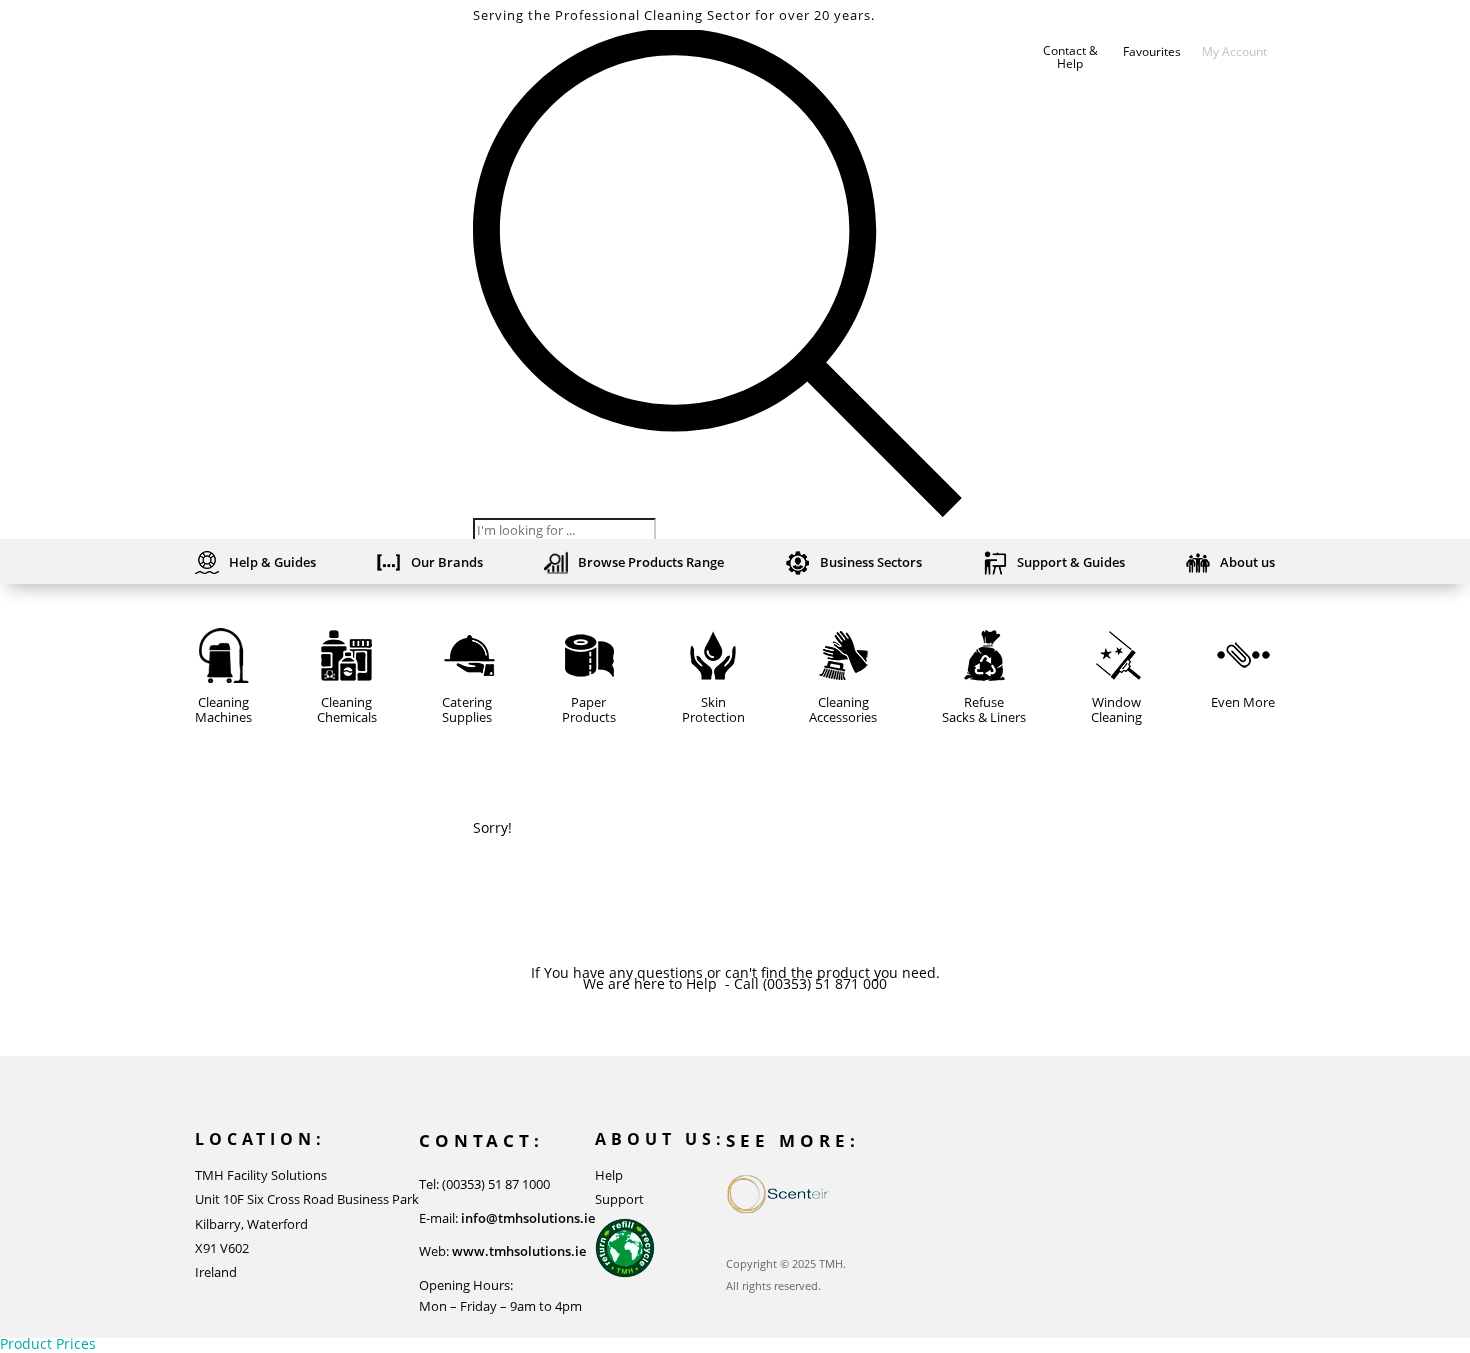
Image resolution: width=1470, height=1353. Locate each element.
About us (1247, 563)
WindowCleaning (1116, 711)
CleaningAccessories (843, 711)
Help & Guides (272, 563)
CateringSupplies (467, 711)
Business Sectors (871, 563)
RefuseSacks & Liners (984, 711)
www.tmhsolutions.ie (519, 1251)
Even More (1243, 703)
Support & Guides (1071, 563)
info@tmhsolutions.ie (528, 1218)
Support (619, 1199)
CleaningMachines (223, 711)
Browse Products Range (651, 563)
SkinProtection (713, 711)
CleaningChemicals (347, 711)
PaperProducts (589, 711)
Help (609, 1175)
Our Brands (447, 563)
